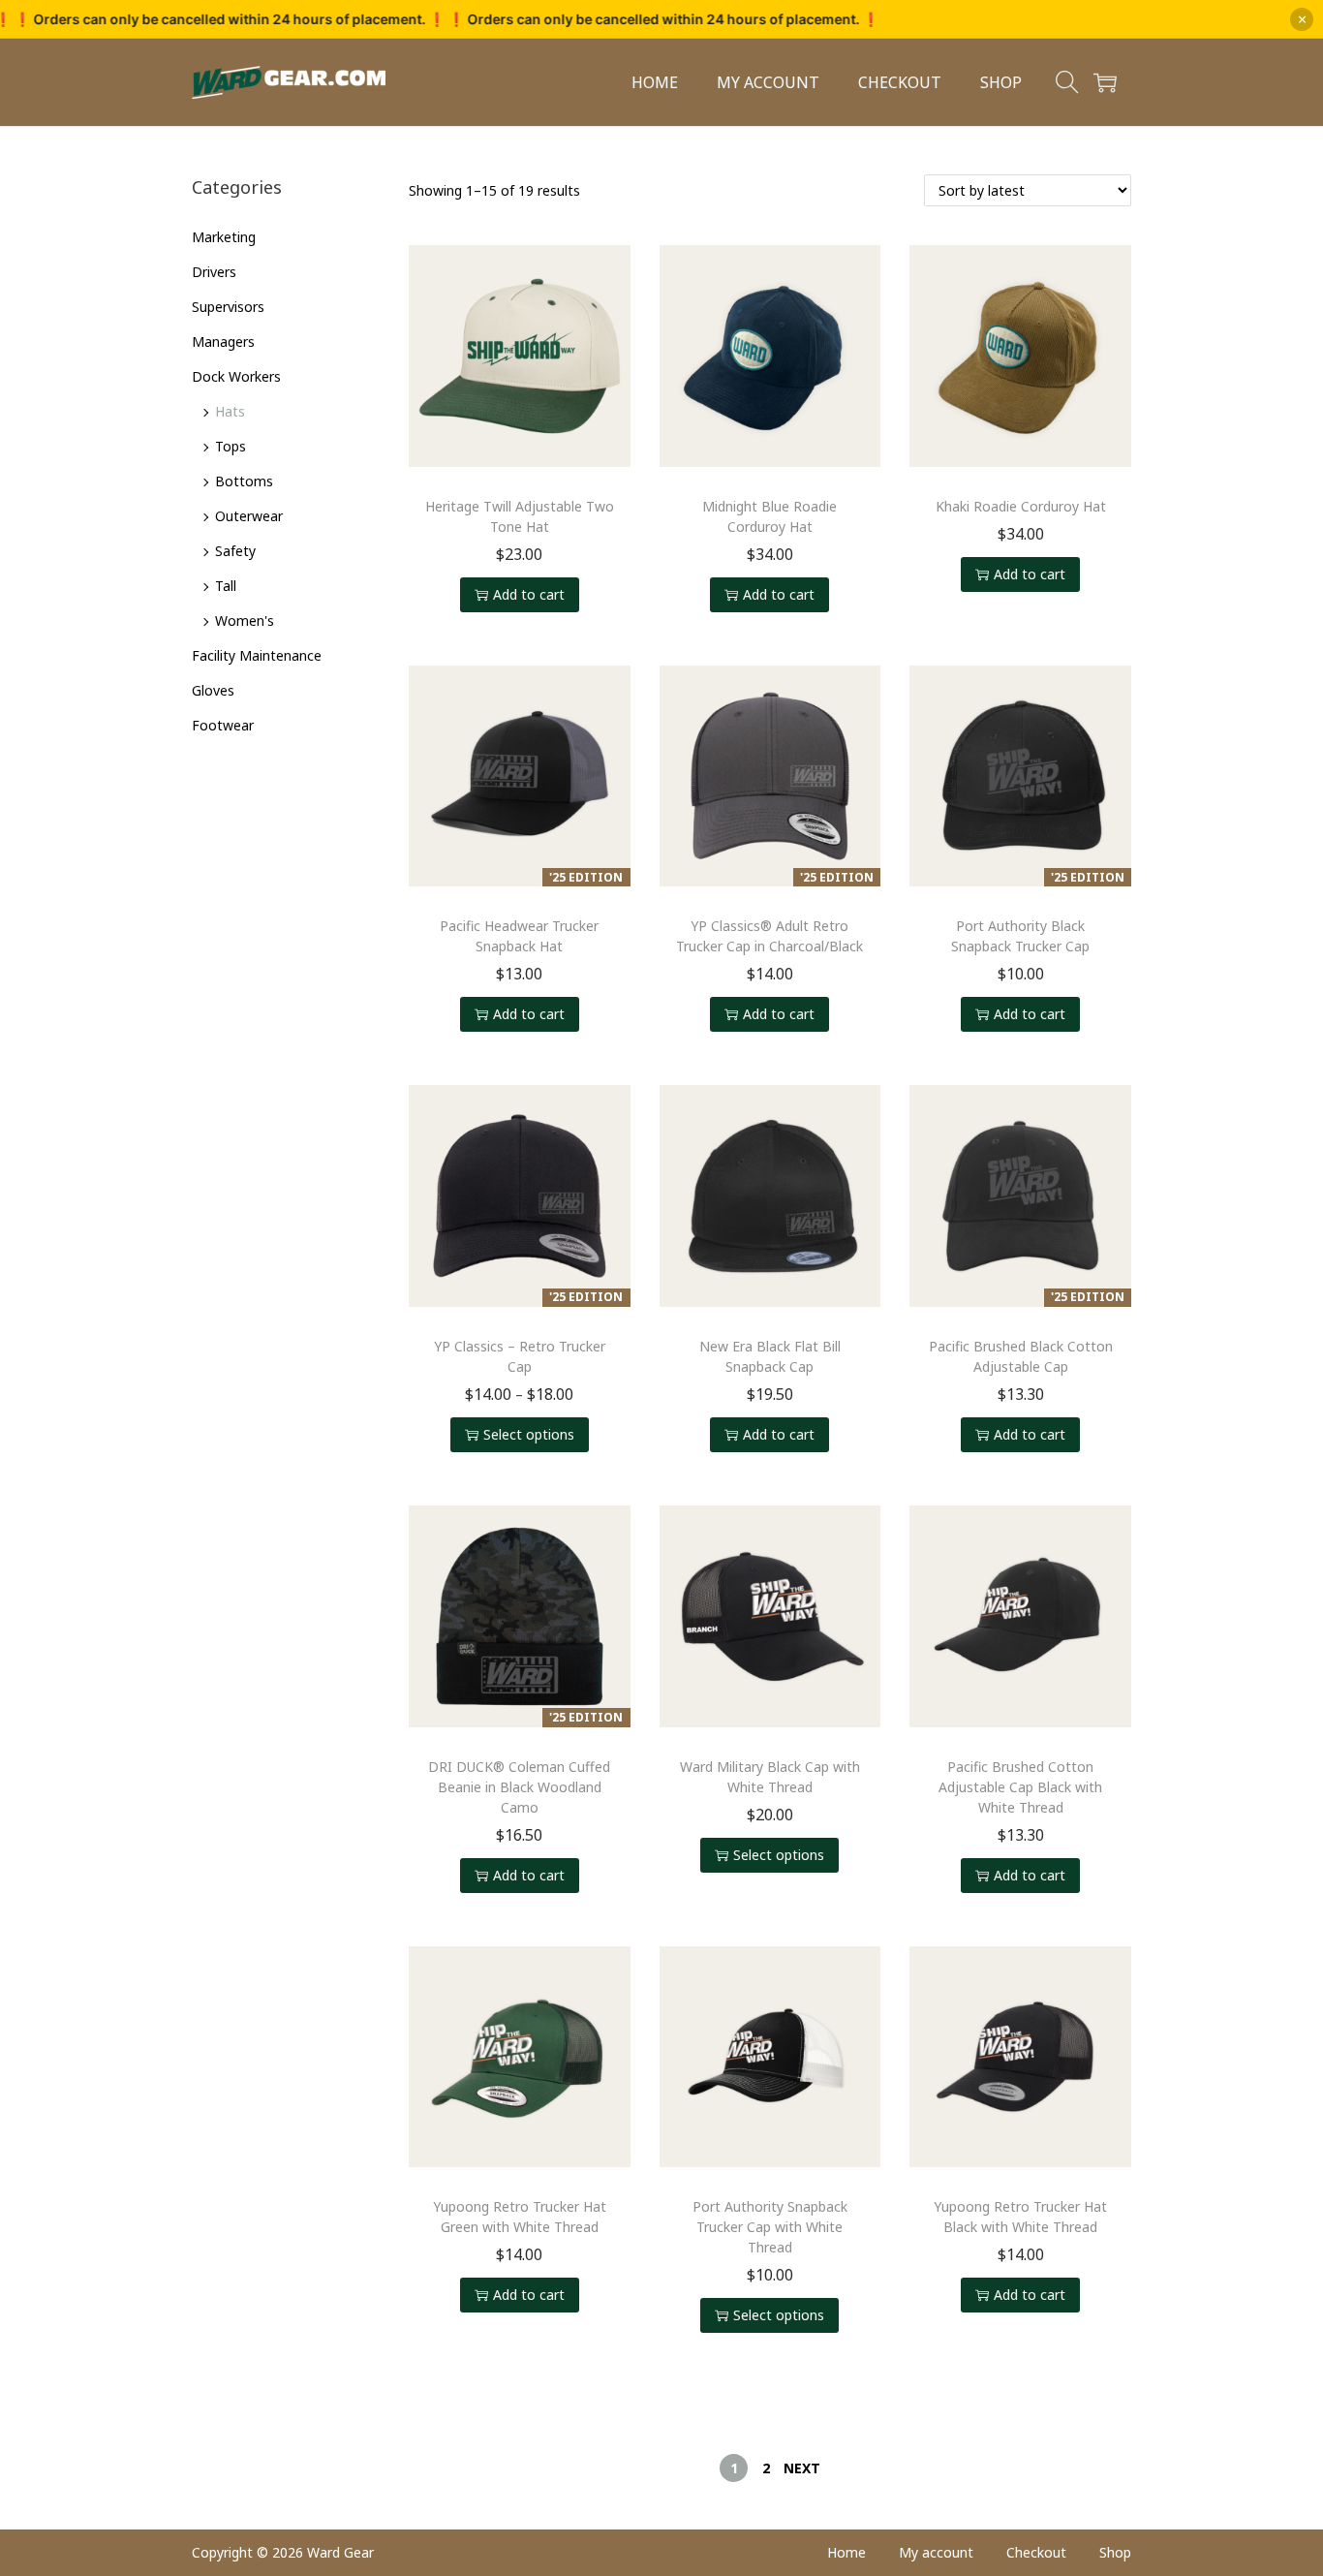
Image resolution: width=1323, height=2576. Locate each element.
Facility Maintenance (257, 655)
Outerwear (249, 516)
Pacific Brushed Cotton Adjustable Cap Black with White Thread (1020, 1787)
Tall (226, 586)
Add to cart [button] (529, 594)
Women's (245, 621)
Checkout (1036, 2552)
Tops (231, 446)
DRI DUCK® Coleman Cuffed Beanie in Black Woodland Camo (519, 1787)
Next (802, 2468)
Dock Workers (236, 376)
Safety (235, 551)
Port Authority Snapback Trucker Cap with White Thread (770, 2227)
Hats (230, 411)
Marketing (224, 237)
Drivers (214, 272)
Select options (529, 1434)
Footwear (223, 725)
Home (846, 2552)
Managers (223, 341)
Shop (1115, 2552)
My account (936, 2552)
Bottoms (244, 481)
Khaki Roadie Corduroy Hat (1021, 506)
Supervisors (228, 307)
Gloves (213, 690)
